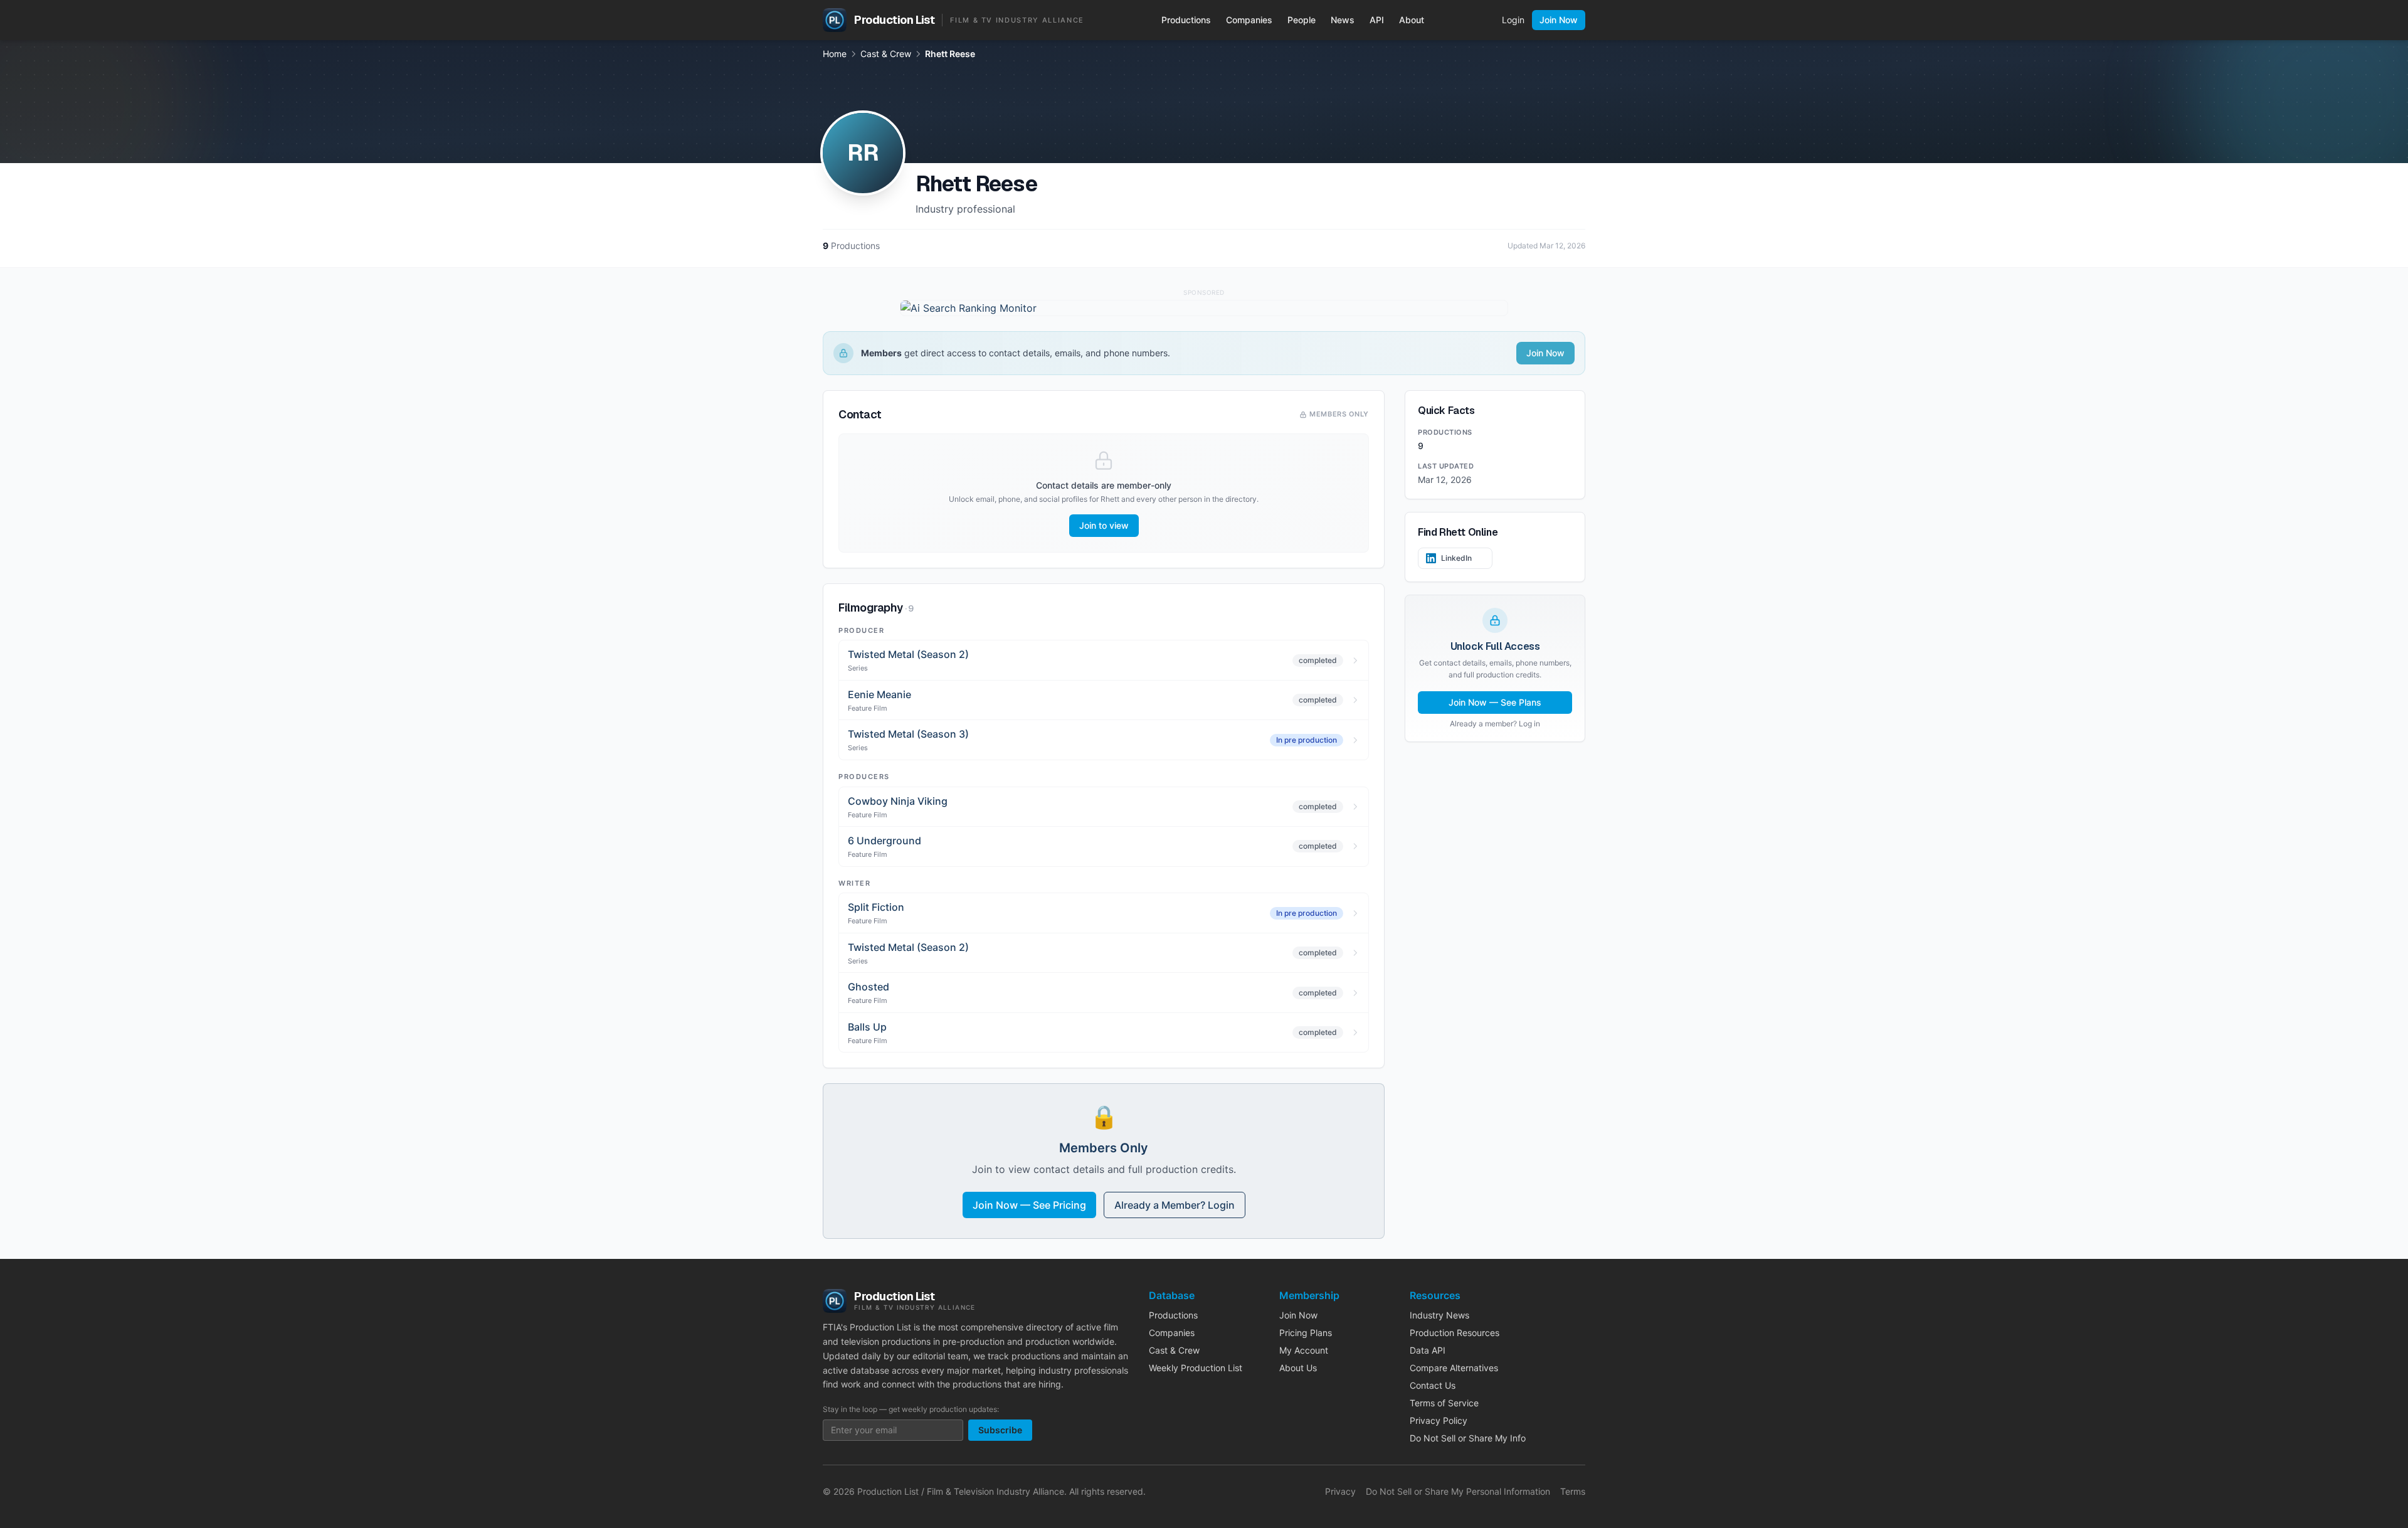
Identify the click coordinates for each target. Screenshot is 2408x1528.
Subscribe (1000, 1430)
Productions (1186, 20)
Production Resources (1455, 1333)
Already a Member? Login (1175, 1205)
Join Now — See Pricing (1029, 1205)
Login (1513, 20)
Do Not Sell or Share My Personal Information (1458, 1491)
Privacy (1340, 1491)
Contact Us (1433, 1385)
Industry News (1439, 1315)
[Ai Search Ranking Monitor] (1204, 308)
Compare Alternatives (1454, 1368)
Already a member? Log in (1495, 724)
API (1377, 20)
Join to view (1104, 525)
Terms (1573, 1491)
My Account (1304, 1350)
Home (835, 54)
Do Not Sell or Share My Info (1468, 1438)
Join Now (1559, 20)
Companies (1249, 20)
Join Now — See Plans (1495, 702)
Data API (1428, 1350)
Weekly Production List (1196, 1368)
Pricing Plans (1306, 1333)
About (1412, 20)
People (1302, 20)
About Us (1298, 1368)
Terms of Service (1444, 1403)
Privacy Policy (1439, 1420)
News (1343, 20)
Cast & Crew (886, 54)
